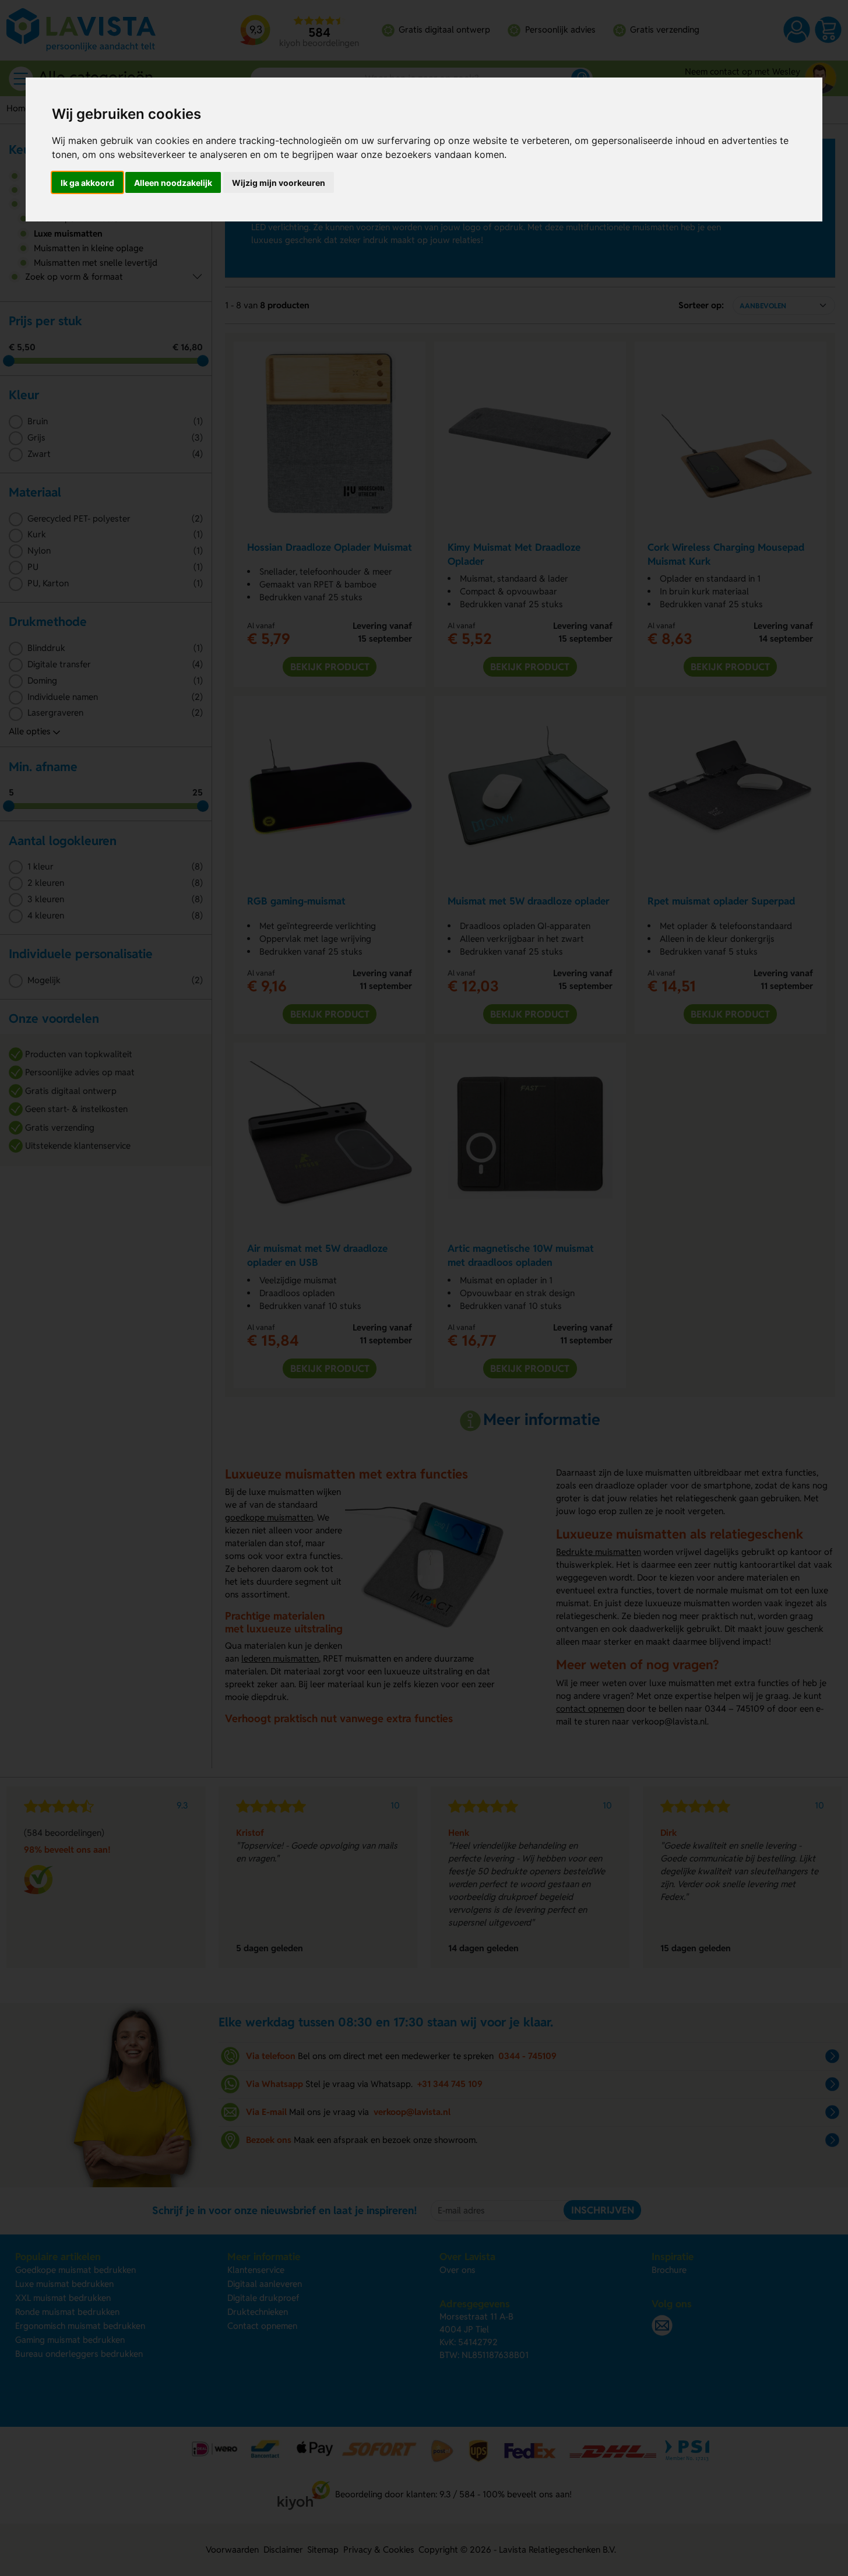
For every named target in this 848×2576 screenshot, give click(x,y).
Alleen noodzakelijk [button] (173, 183)
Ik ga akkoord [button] (87, 183)
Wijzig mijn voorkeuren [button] (279, 183)
